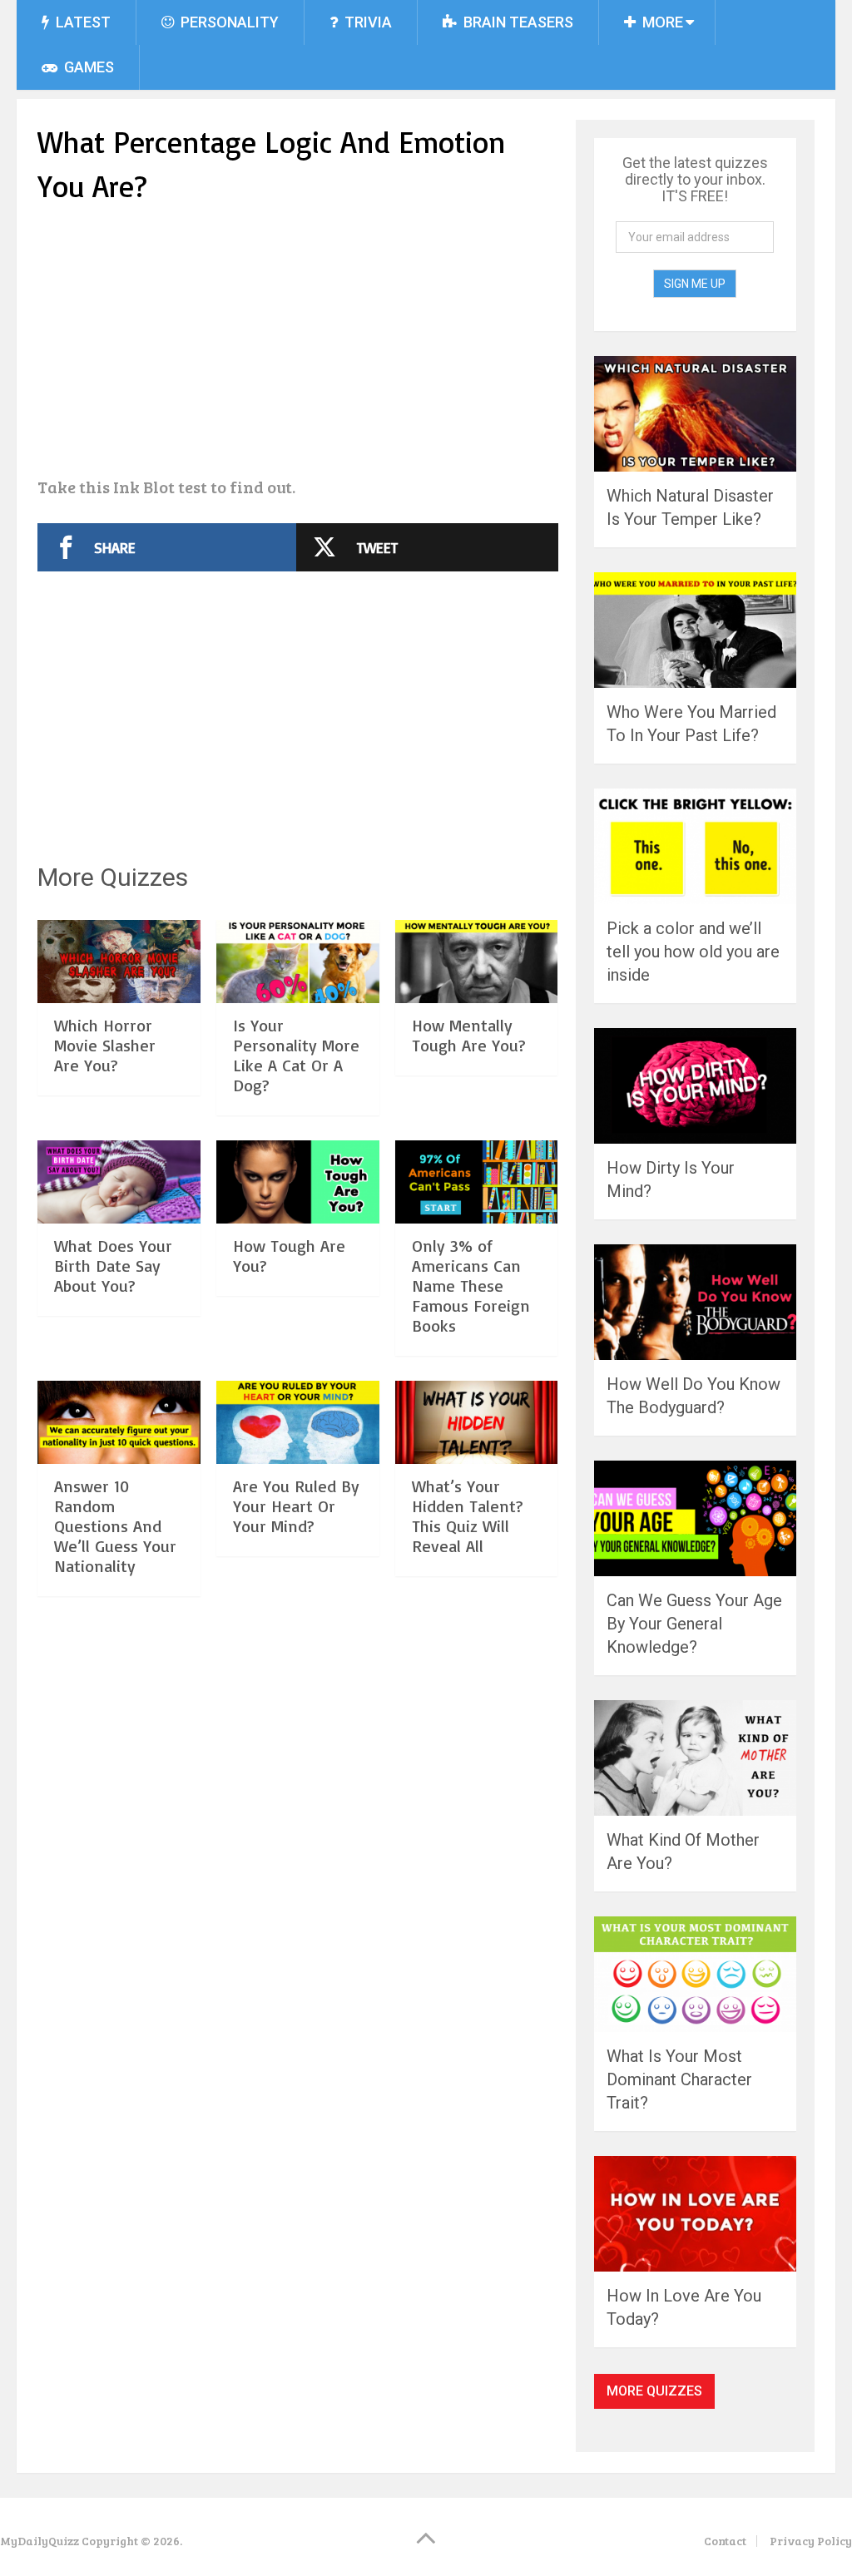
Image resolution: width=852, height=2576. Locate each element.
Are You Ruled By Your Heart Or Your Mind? (296, 1506)
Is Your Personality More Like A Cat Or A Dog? (296, 1055)
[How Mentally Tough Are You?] (477, 962)
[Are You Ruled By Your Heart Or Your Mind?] (298, 1422)
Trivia (367, 22)
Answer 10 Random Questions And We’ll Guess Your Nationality (115, 1526)
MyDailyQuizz (40, 2541)
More (661, 22)
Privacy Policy (811, 2541)
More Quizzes (654, 2391)
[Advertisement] (298, 343)
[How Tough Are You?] (298, 1182)
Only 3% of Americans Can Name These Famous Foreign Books (471, 1286)
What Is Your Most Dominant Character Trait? (679, 2079)
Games (87, 67)
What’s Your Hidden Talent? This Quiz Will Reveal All (468, 1516)
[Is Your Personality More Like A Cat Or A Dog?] (298, 962)
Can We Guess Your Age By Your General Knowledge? (694, 1624)
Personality (228, 22)
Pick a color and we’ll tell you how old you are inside (693, 952)
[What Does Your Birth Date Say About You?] (119, 1182)
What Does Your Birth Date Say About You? (113, 1266)
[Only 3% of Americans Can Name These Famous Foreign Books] (477, 1182)
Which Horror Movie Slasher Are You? (105, 1045)
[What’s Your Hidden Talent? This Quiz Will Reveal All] (477, 1422)
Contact (725, 2541)
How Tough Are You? (289, 1256)
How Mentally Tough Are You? (469, 1035)
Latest (82, 22)
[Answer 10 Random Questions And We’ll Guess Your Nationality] (119, 1422)
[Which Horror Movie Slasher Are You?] (119, 962)
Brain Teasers (517, 22)
